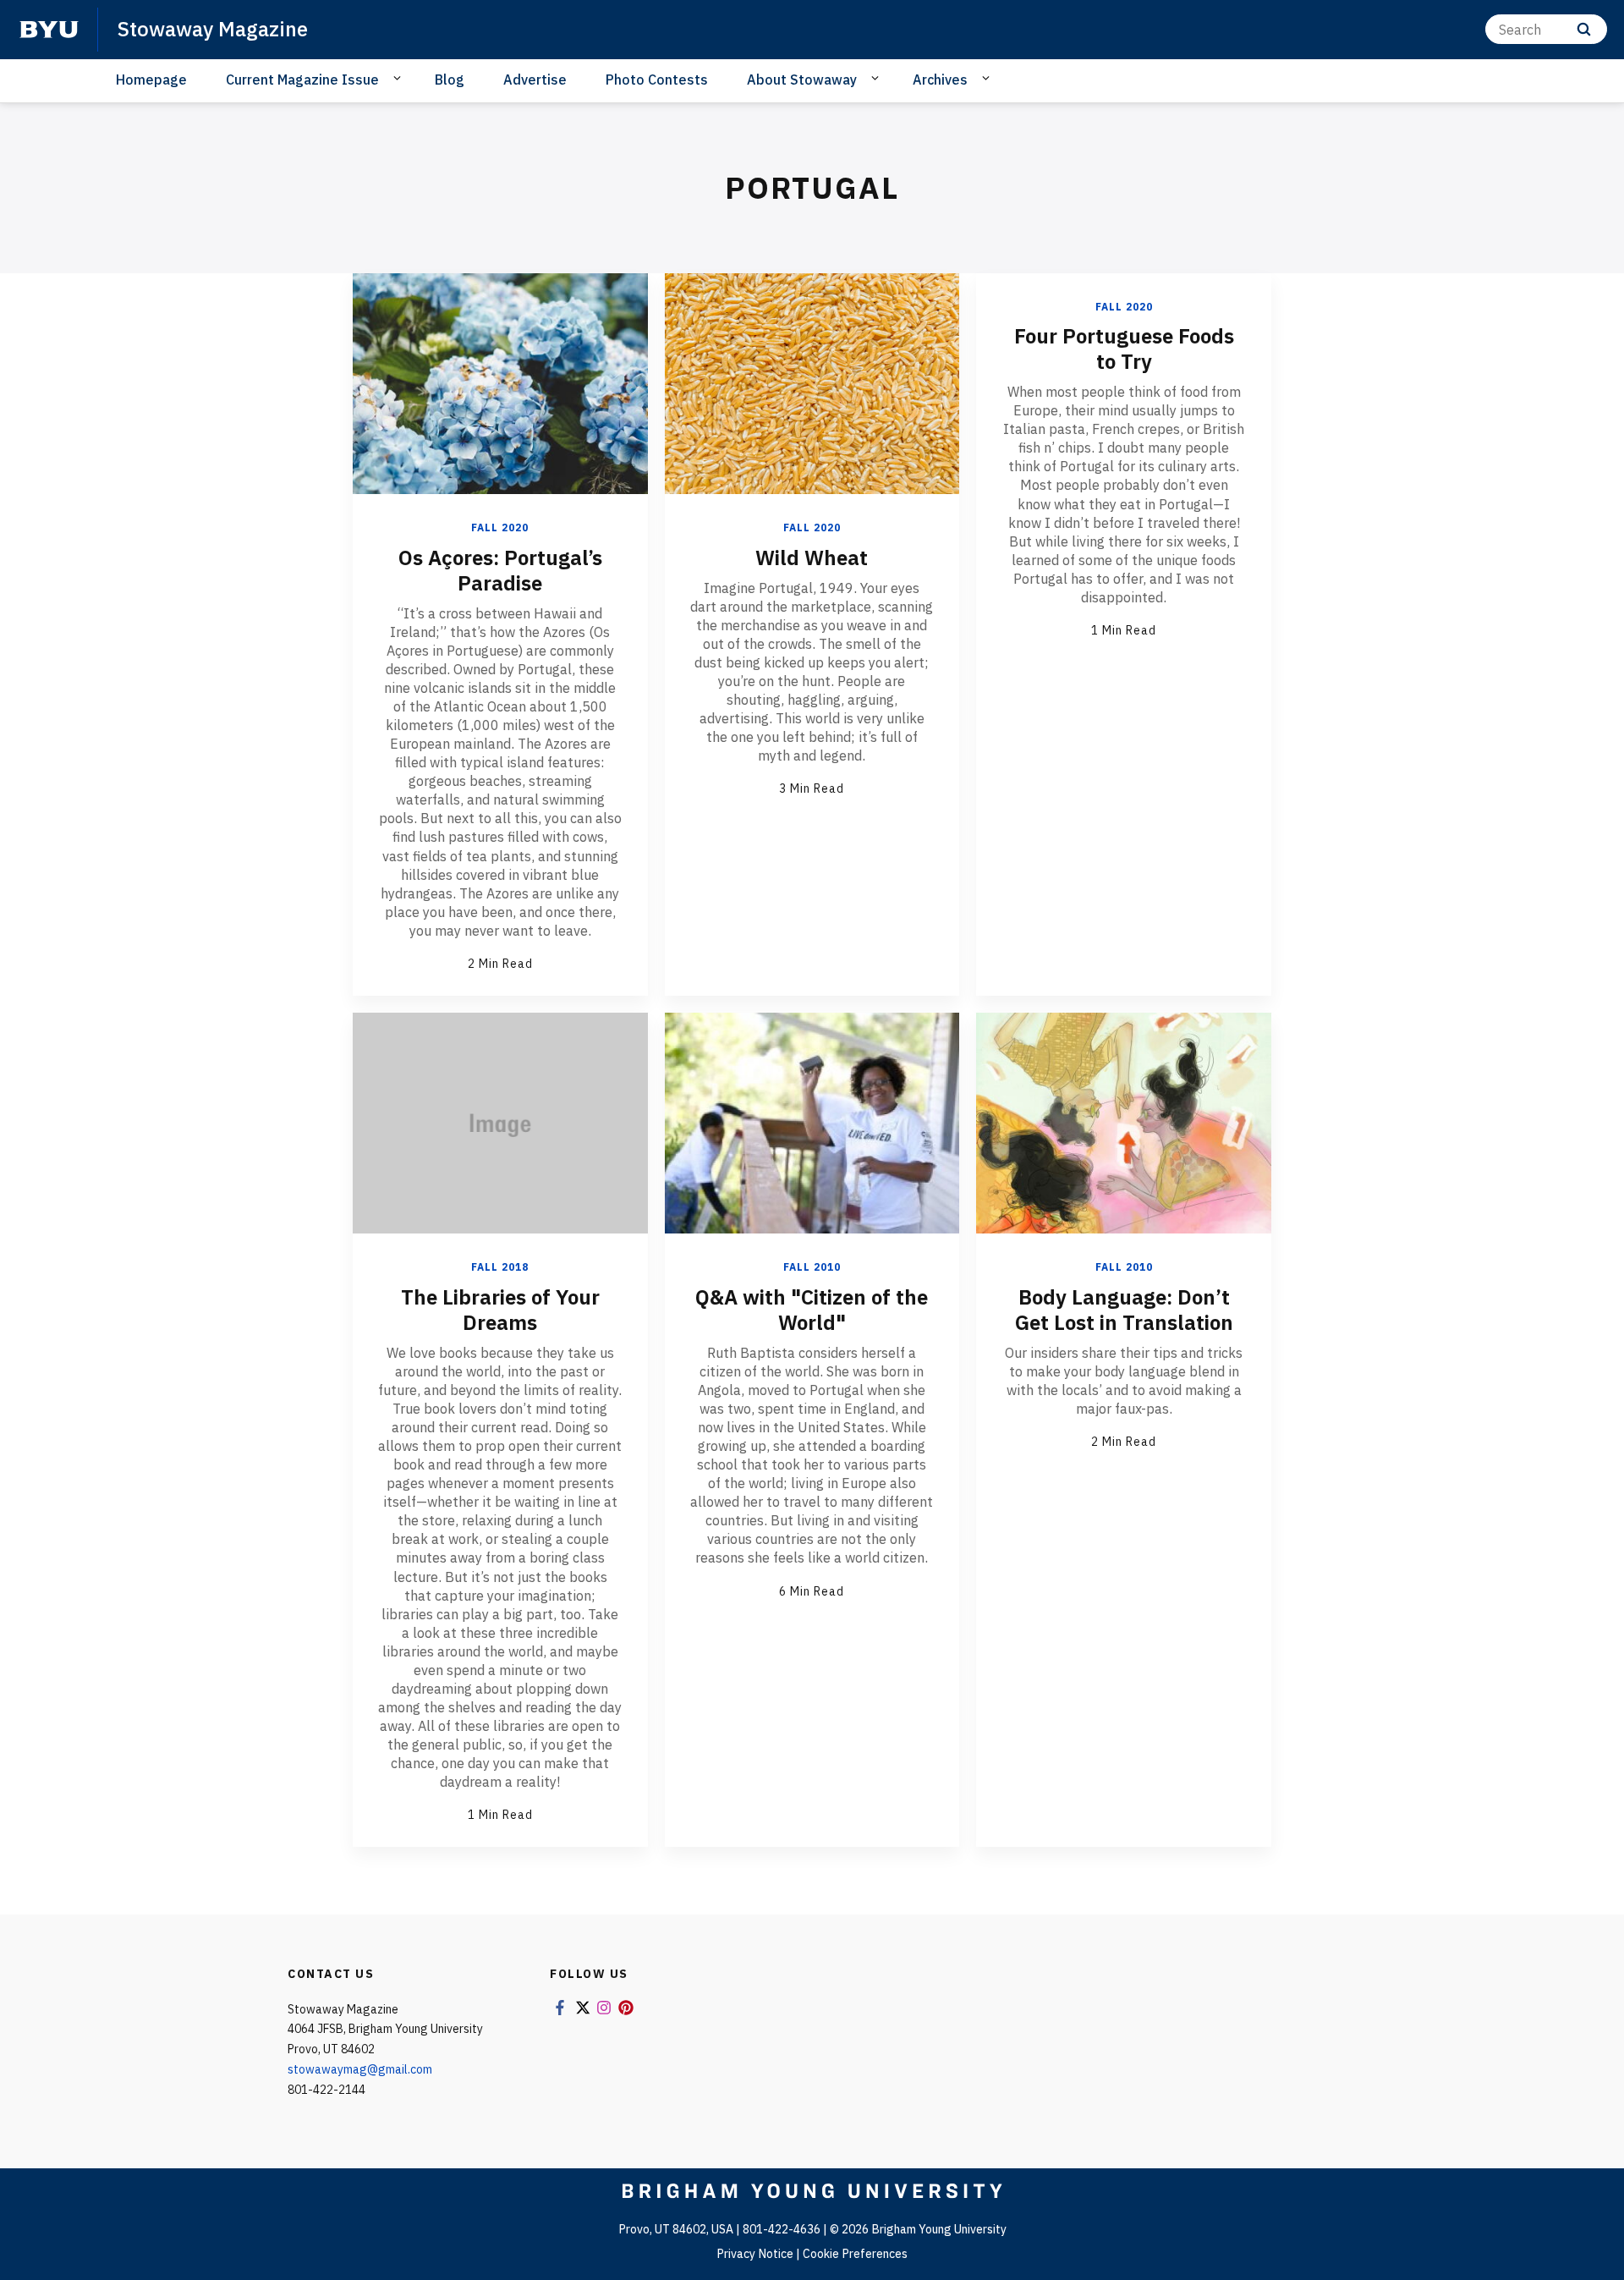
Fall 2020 (500, 527)
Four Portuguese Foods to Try (1124, 349)
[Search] (1584, 29)
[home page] (49, 30)
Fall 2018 (500, 1267)
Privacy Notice (755, 2254)
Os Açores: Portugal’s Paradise (500, 570)
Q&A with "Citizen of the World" (812, 1310)
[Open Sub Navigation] (400, 79)
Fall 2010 (812, 1267)
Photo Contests (657, 80)
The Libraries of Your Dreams (500, 1310)
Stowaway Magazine (213, 29)
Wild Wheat (812, 558)
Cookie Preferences (855, 2254)
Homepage (151, 80)
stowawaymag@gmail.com (360, 2069)
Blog (450, 80)
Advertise (535, 80)
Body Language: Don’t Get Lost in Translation (1124, 1310)
